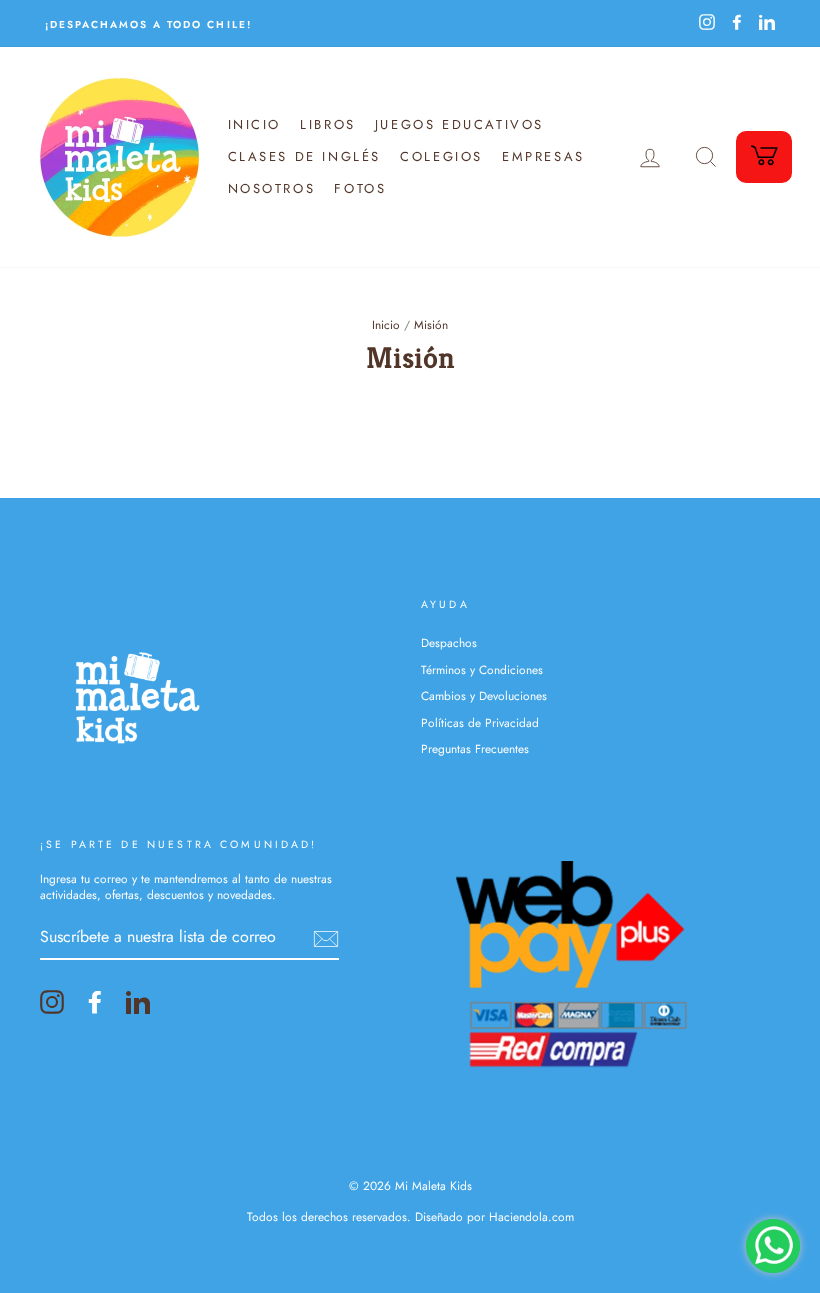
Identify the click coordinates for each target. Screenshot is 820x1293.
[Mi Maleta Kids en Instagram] (52, 1002)
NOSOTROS (272, 188)
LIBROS (328, 124)
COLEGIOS (441, 156)
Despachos (449, 642)
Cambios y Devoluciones (484, 695)
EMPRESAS (543, 156)
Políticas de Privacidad (480, 722)
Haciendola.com (531, 1217)
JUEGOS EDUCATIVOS (459, 124)
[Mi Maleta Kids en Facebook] (95, 1002)
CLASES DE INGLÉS (305, 156)
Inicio (386, 324)
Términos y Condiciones (482, 669)
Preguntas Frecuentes (475, 748)
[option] (225, 23)
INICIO (255, 124)
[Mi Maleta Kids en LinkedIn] (138, 1002)
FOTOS (360, 188)
